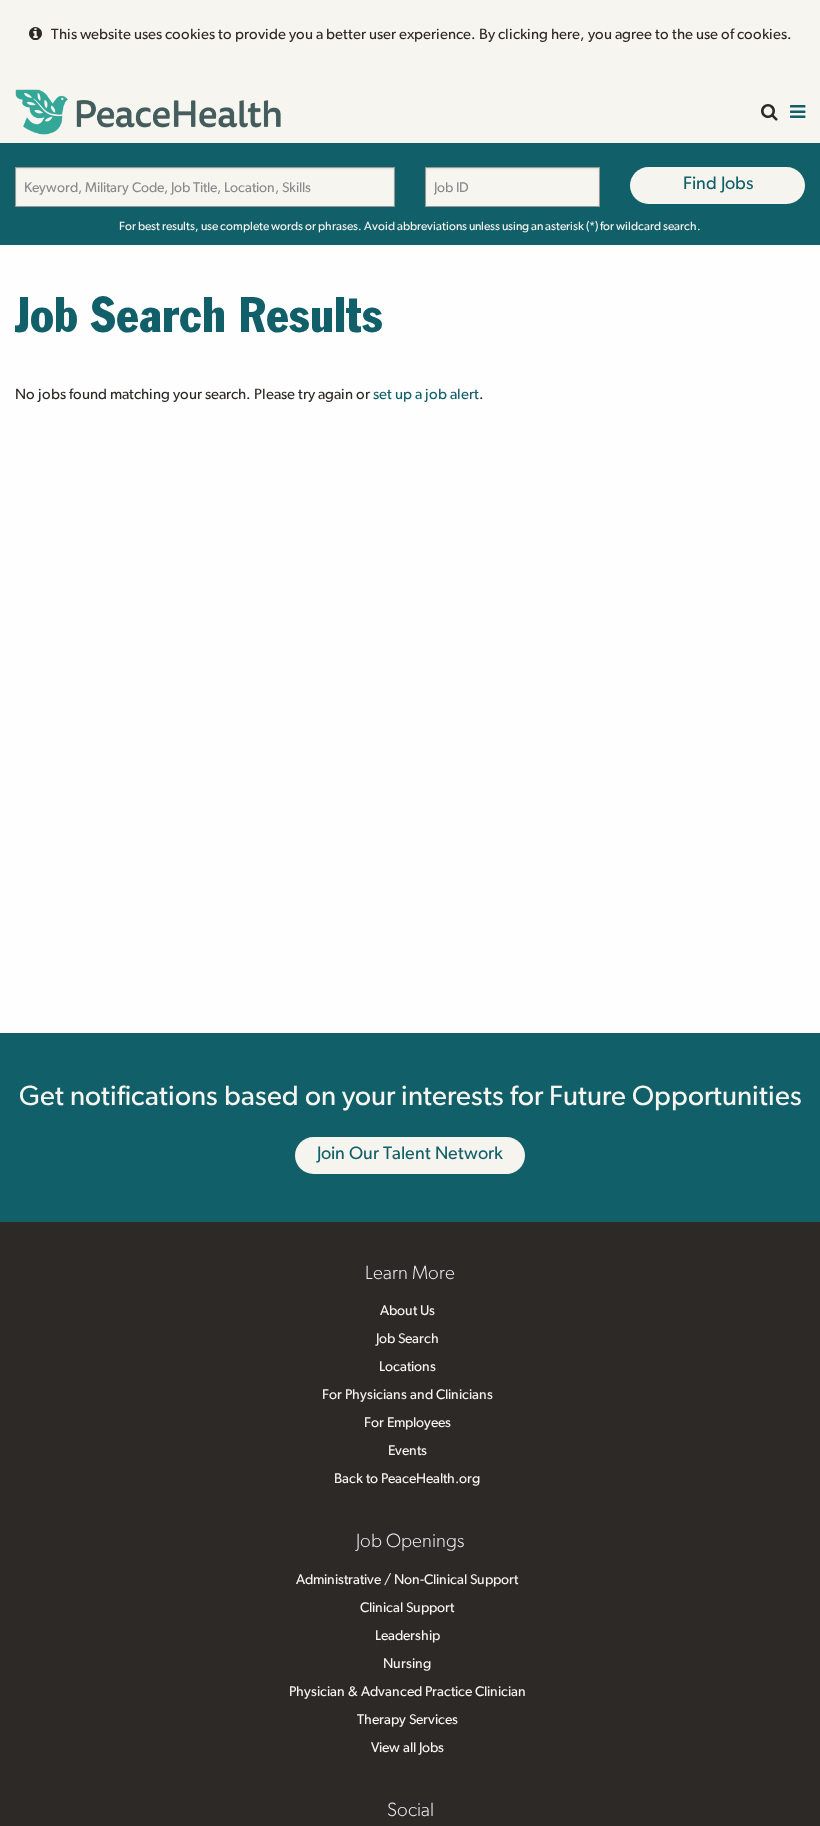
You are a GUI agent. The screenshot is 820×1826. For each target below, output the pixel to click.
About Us (407, 1311)
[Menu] (797, 113)
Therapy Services (407, 1720)
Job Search (407, 1339)
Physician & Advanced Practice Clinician (407, 1692)
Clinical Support (407, 1608)
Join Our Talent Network (410, 1154)
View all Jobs (407, 1748)
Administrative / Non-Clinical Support (407, 1580)
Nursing (407, 1664)
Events (407, 1451)
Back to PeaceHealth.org (407, 1479)
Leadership (407, 1636)
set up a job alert (426, 394)
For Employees (407, 1423)
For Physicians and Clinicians (407, 1395)
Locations (407, 1367)
